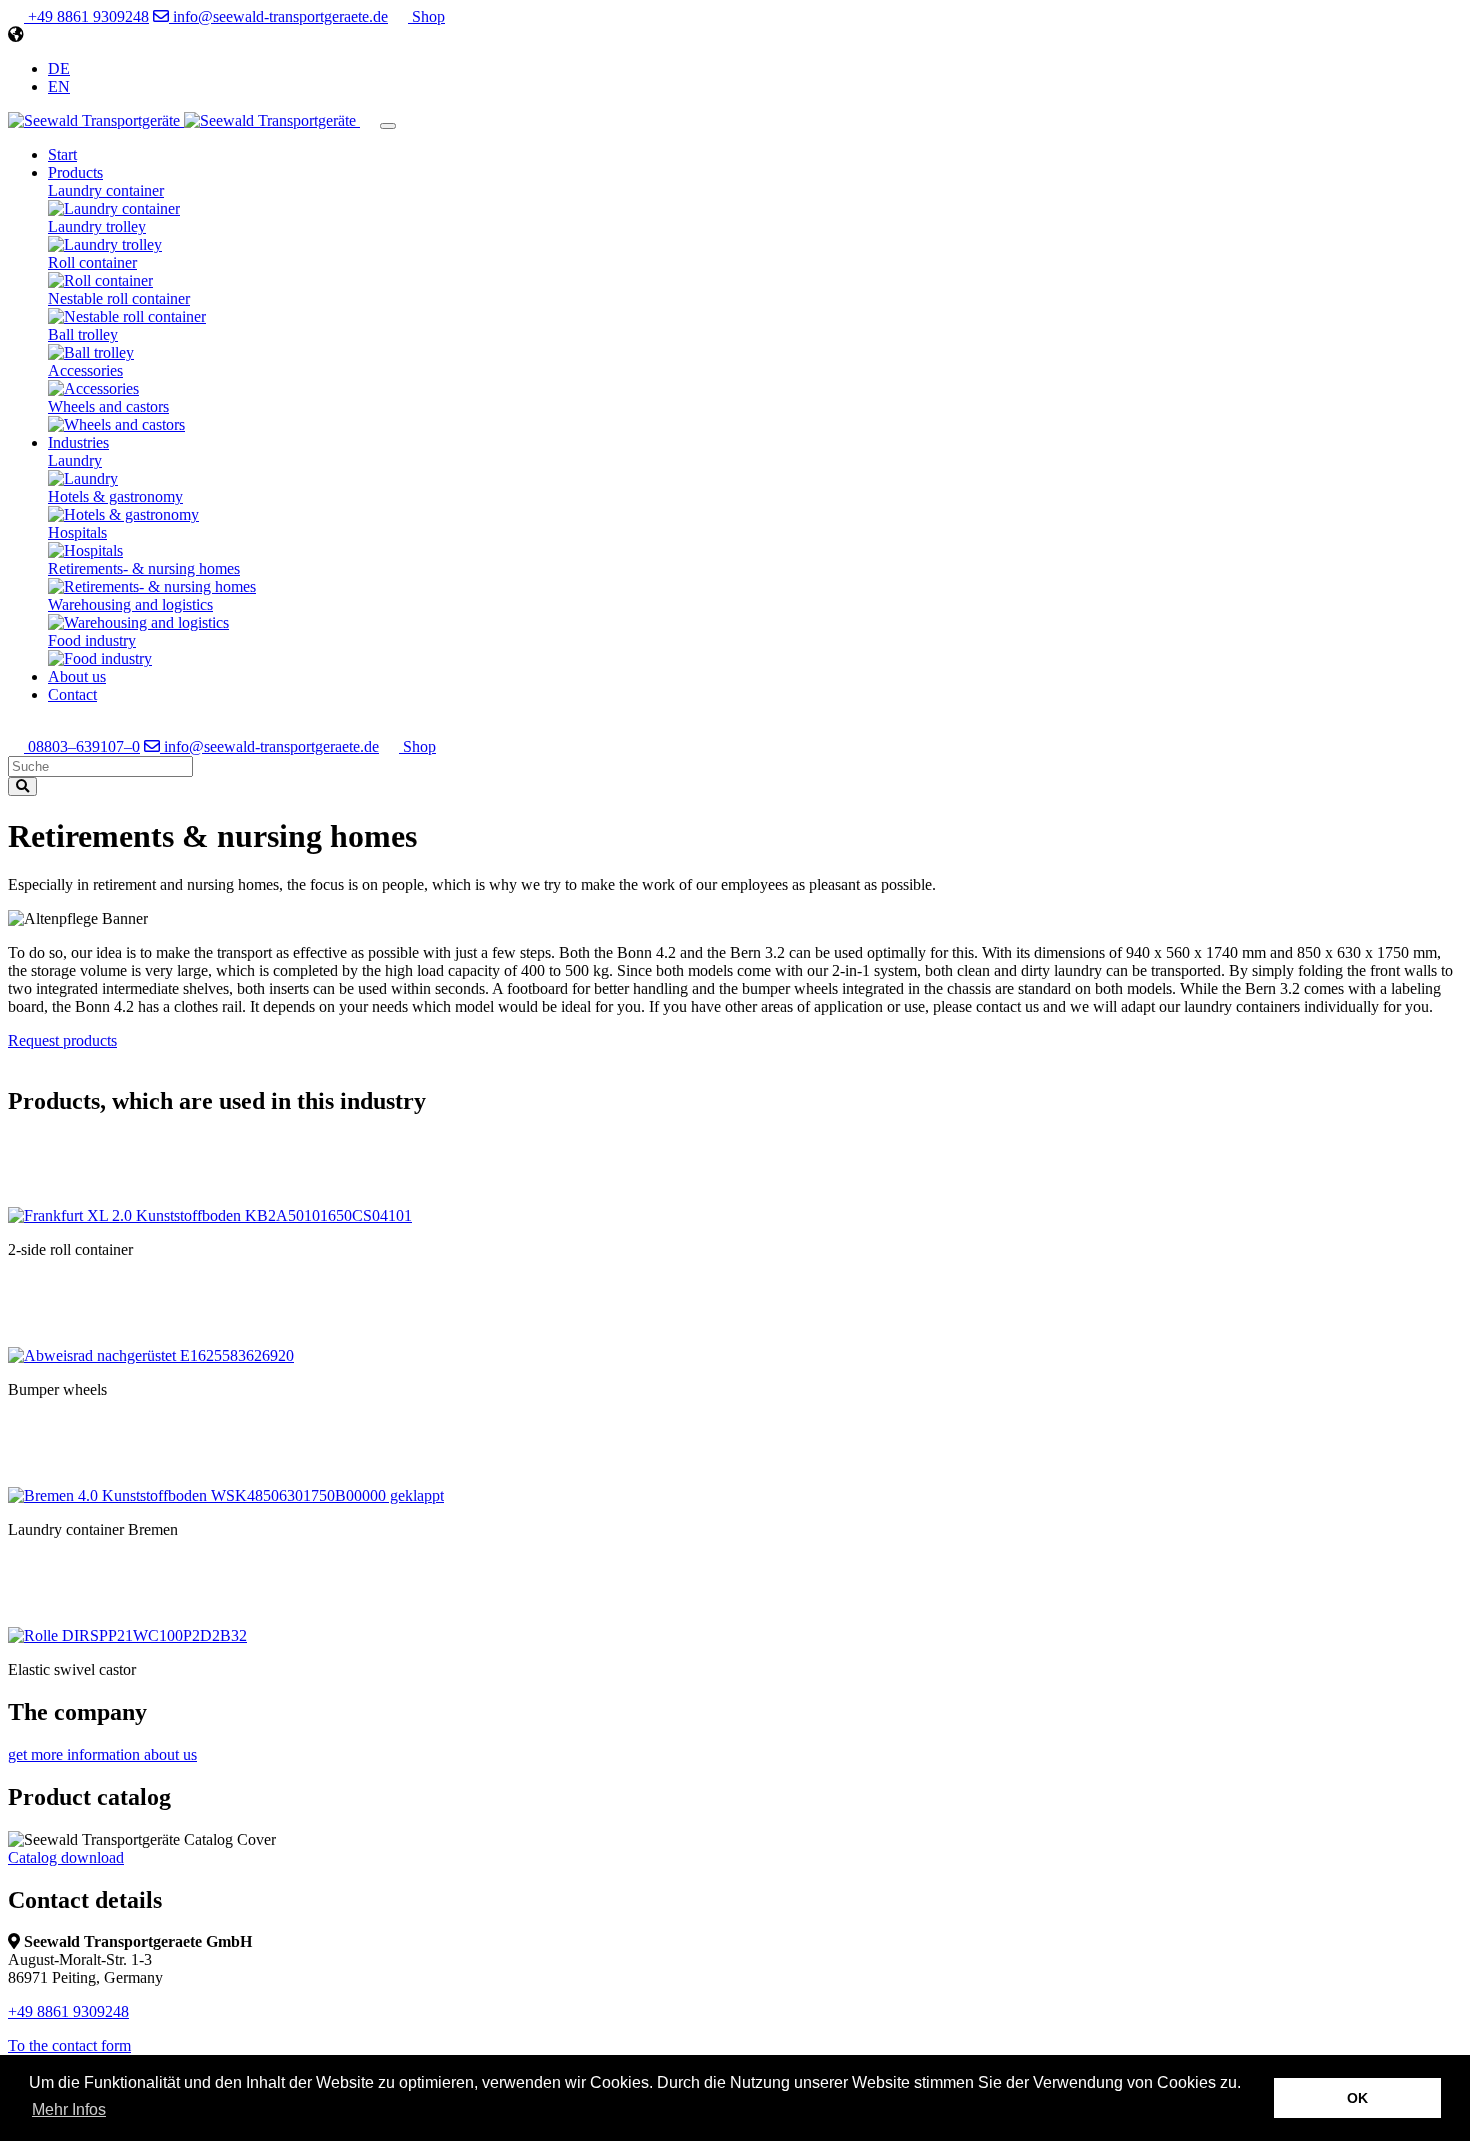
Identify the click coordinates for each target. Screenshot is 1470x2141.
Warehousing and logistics (130, 604)
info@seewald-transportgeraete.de (278, 16)
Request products (62, 1040)
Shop (426, 16)
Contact (72, 694)
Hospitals (77, 532)
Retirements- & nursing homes (144, 568)
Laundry (75, 460)
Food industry (92, 640)
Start (62, 154)
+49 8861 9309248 (86, 16)
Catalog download (66, 1857)
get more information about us (102, 1754)
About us (77, 676)
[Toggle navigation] (388, 126)
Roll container (92, 262)
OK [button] (1357, 2098)
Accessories (85, 370)
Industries (78, 442)
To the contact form (69, 2045)
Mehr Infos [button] (69, 2109)
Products (75, 172)
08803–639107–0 (82, 746)
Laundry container (106, 190)
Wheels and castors (108, 406)
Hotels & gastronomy (115, 496)
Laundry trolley (97, 226)
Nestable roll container (119, 298)
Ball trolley (83, 334)
